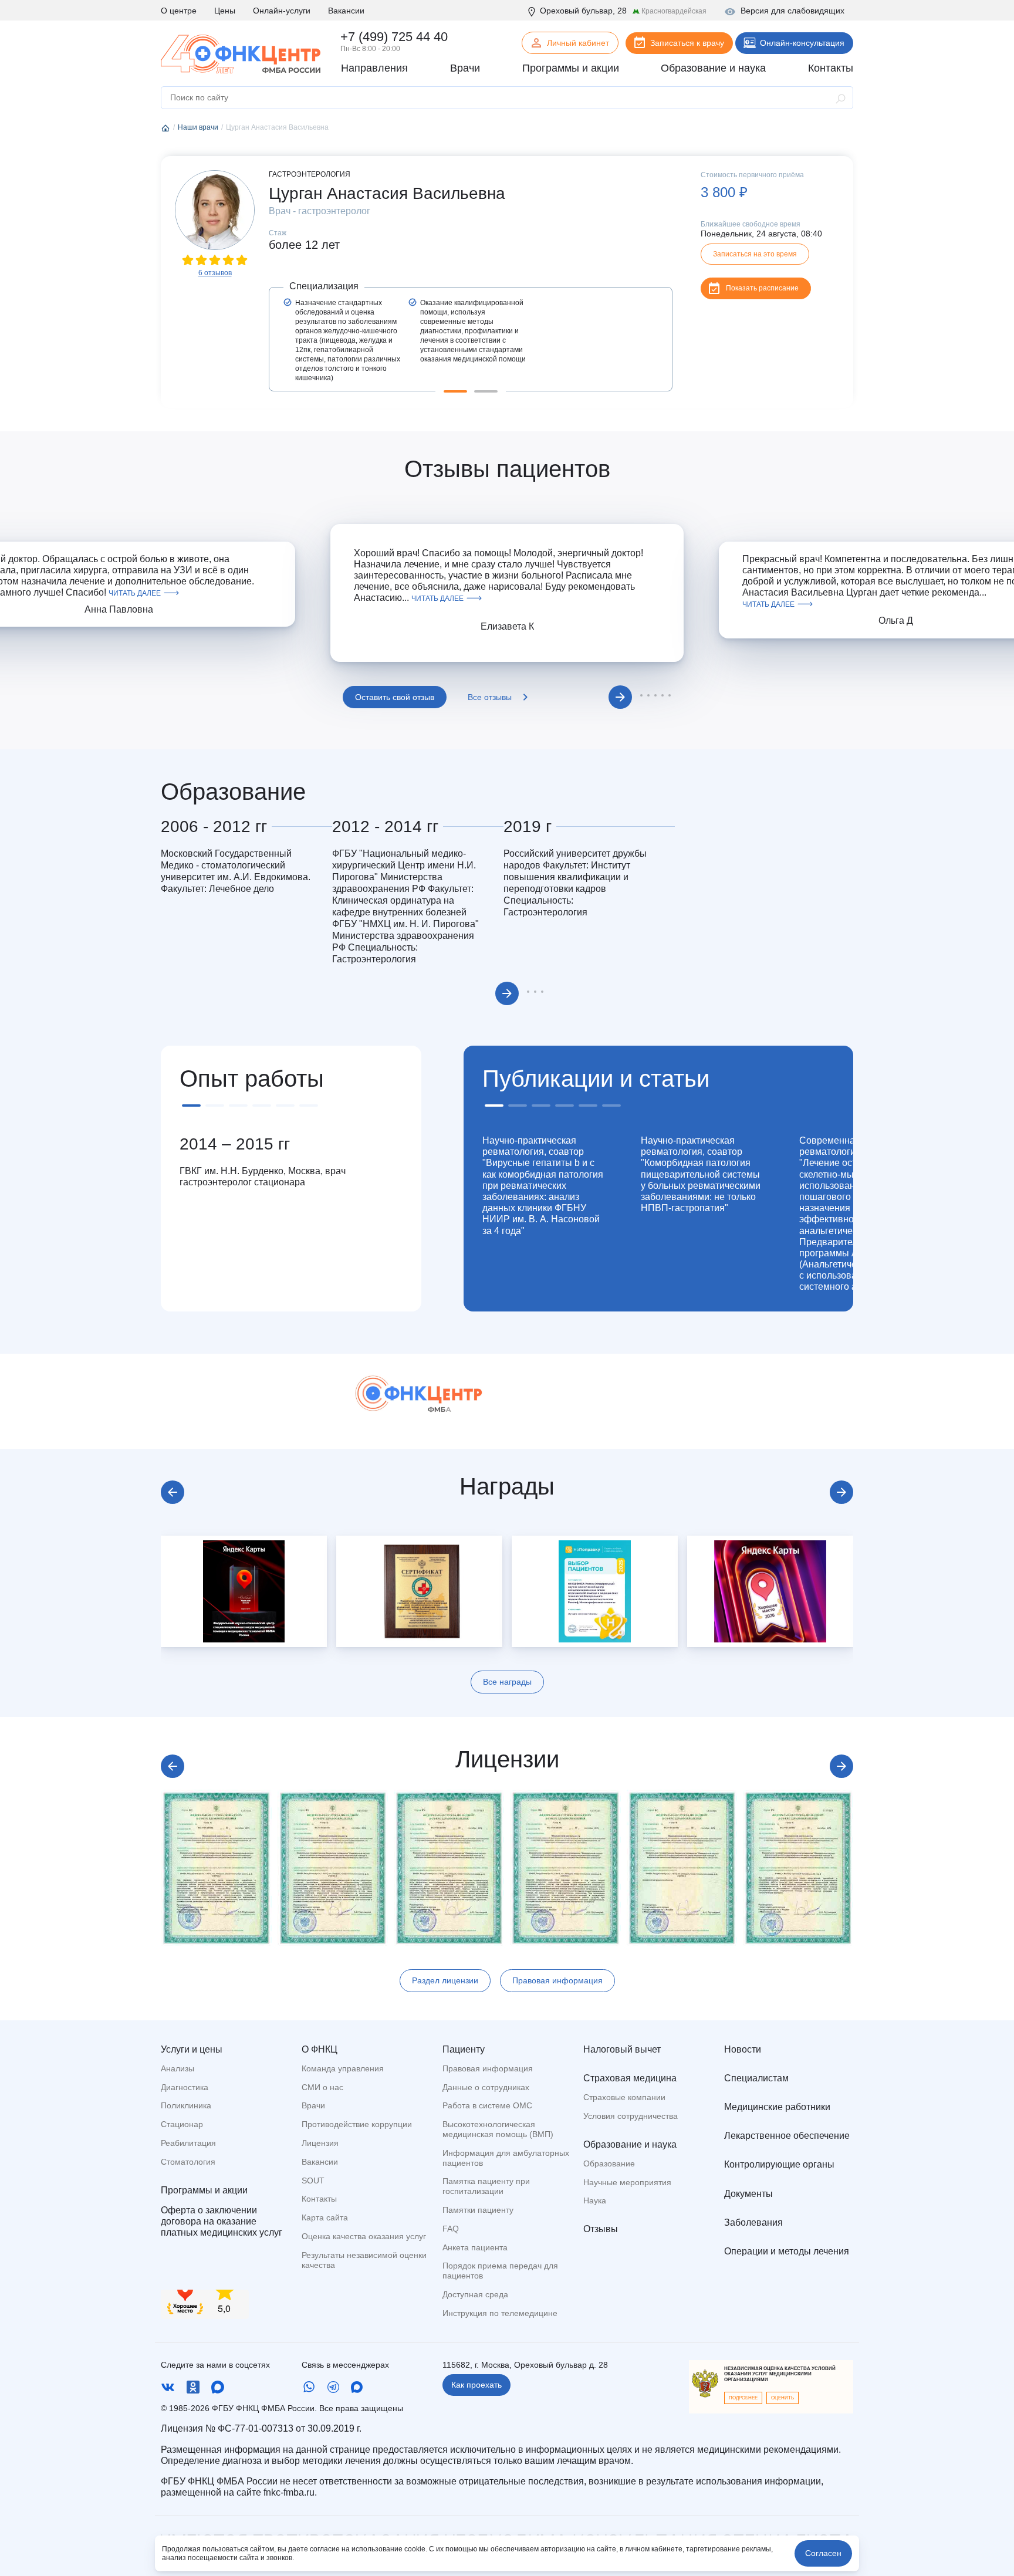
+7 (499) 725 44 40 (394, 37)
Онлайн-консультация (802, 43)
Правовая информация (557, 1980)
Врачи (313, 2105)
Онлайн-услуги (282, 11)
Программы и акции (204, 2190)
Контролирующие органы (779, 2164)
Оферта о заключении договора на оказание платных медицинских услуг (222, 2221)
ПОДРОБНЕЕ (743, 2398)
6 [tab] (670, 695)
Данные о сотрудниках (486, 2087)
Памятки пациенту (478, 2210)
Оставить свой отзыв (395, 697)
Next (620, 697)
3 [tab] (648, 695)
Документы (748, 2194)
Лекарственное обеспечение (787, 2136)
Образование (609, 2163)
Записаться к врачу (687, 43)
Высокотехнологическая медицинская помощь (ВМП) (498, 2129)
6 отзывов (215, 273)
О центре (179, 11)
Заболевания (753, 2222)
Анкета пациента (475, 2247)
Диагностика (185, 2087)
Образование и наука (630, 2144)
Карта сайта (325, 2217)
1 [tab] (455, 391)
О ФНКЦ (320, 2049)
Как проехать (476, 2385)
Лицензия (320, 2143)
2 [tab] (486, 391)
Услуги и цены (192, 2049)
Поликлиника (186, 2105)
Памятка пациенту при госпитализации (486, 2186)
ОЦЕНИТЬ (783, 2398)
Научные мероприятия (627, 2182)
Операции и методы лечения (787, 2251)
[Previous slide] (173, 1492)
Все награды (507, 1682)
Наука (595, 2200)
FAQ (451, 2229)
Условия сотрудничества (631, 2116)
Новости (743, 2049)
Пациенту (464, 2049)
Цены (225, 11)
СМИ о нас (322, 2087)
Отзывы (601, 2229)
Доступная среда (475, 2294)
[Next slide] (841, 1492)
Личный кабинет (578, 43)
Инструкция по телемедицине (500, 2313)
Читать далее (135, 593)
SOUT (313, 2181)
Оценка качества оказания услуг (364, 2236)
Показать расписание (762, 288)
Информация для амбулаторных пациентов (506, 2158)
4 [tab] (655, 695)
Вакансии (346, 11)
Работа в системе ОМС (487, 2105)
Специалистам (756, 2078)
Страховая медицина (630, 2078)
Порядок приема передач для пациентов (500, 2271)
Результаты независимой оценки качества (364, 2260)
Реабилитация (188, 2143)
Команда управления (343, 2068)
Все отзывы (490, 697)
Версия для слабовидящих (792, 11)
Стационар (182, 2124)
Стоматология (188, 2162)
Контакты (319, 2199)
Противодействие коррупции (357, 2124)
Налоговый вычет (622, 2049)
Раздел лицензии (445, 1980)
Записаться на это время (755, 254)
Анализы (178, 2068)
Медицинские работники (777, 2107)
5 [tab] (663, 695)
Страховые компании (624, 2097)
